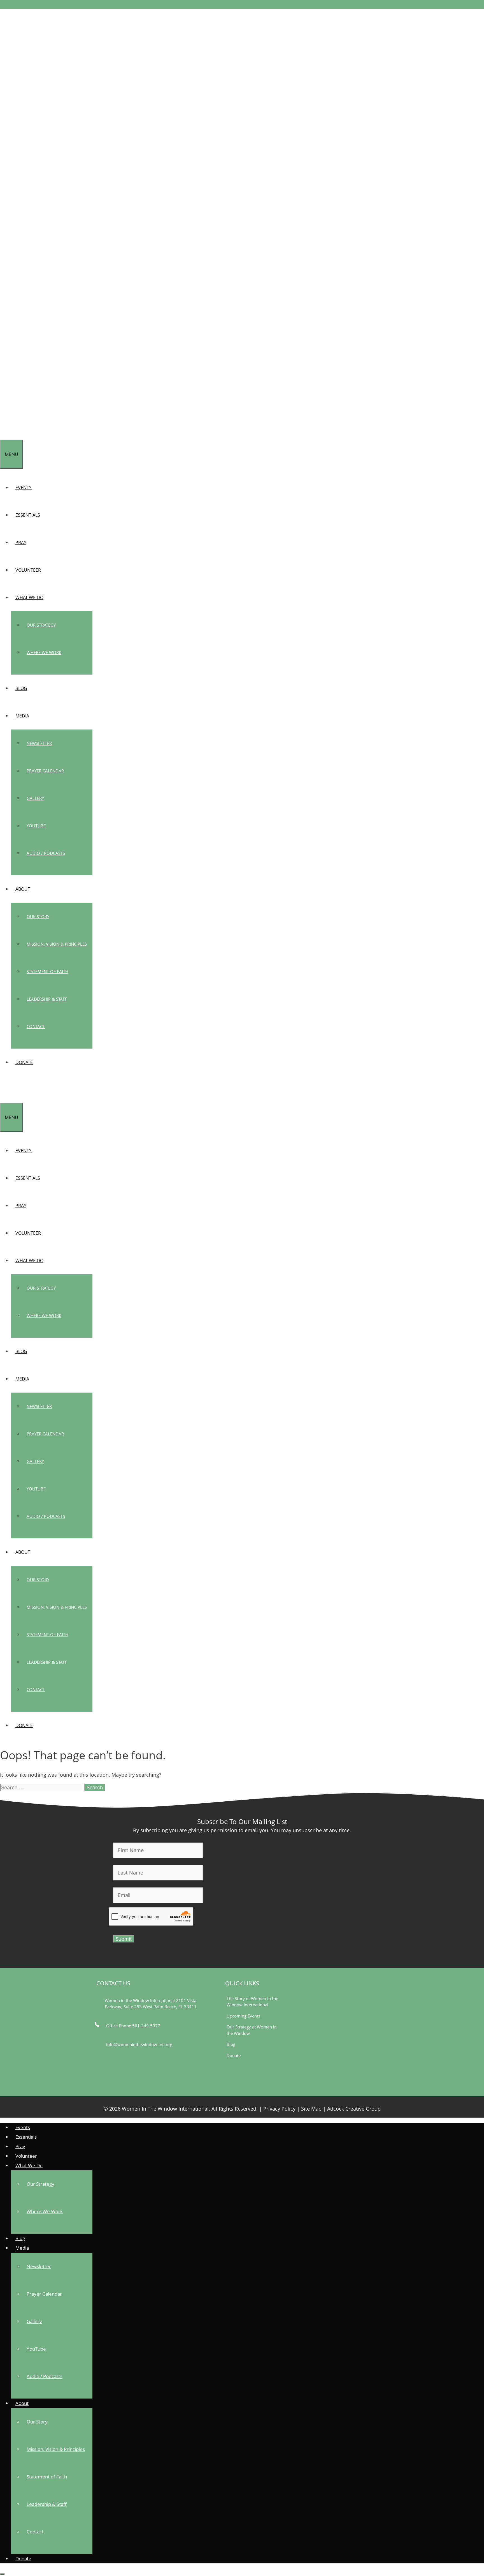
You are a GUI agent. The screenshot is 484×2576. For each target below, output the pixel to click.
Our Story (38, 917)
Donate (24, 1062)
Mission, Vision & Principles (57, 944)
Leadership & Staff (47, 999)
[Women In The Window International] (21, 436)
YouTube (36, 826)
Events (24, 488)
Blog (21, 688)
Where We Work (44, 652)
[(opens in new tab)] (345, 2083)
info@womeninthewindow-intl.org (139, 2044)
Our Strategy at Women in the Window (252, 2030)
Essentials (28, 515)
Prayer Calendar (45, 771)
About (23, 889)
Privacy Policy (279, 2109)
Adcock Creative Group (354, 2109)
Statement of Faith (47, 971)
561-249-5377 (146, 2026)
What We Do (29, 597)
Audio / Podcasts (46, 853)
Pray (21, 543)
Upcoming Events (243, 2016)
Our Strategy (41, 625)
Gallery (35, 798)
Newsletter (39, 743)
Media (22, 716)
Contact (36, 1026)
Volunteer (28, 570)
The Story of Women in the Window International (252, 2002)
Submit (124, 1939)
